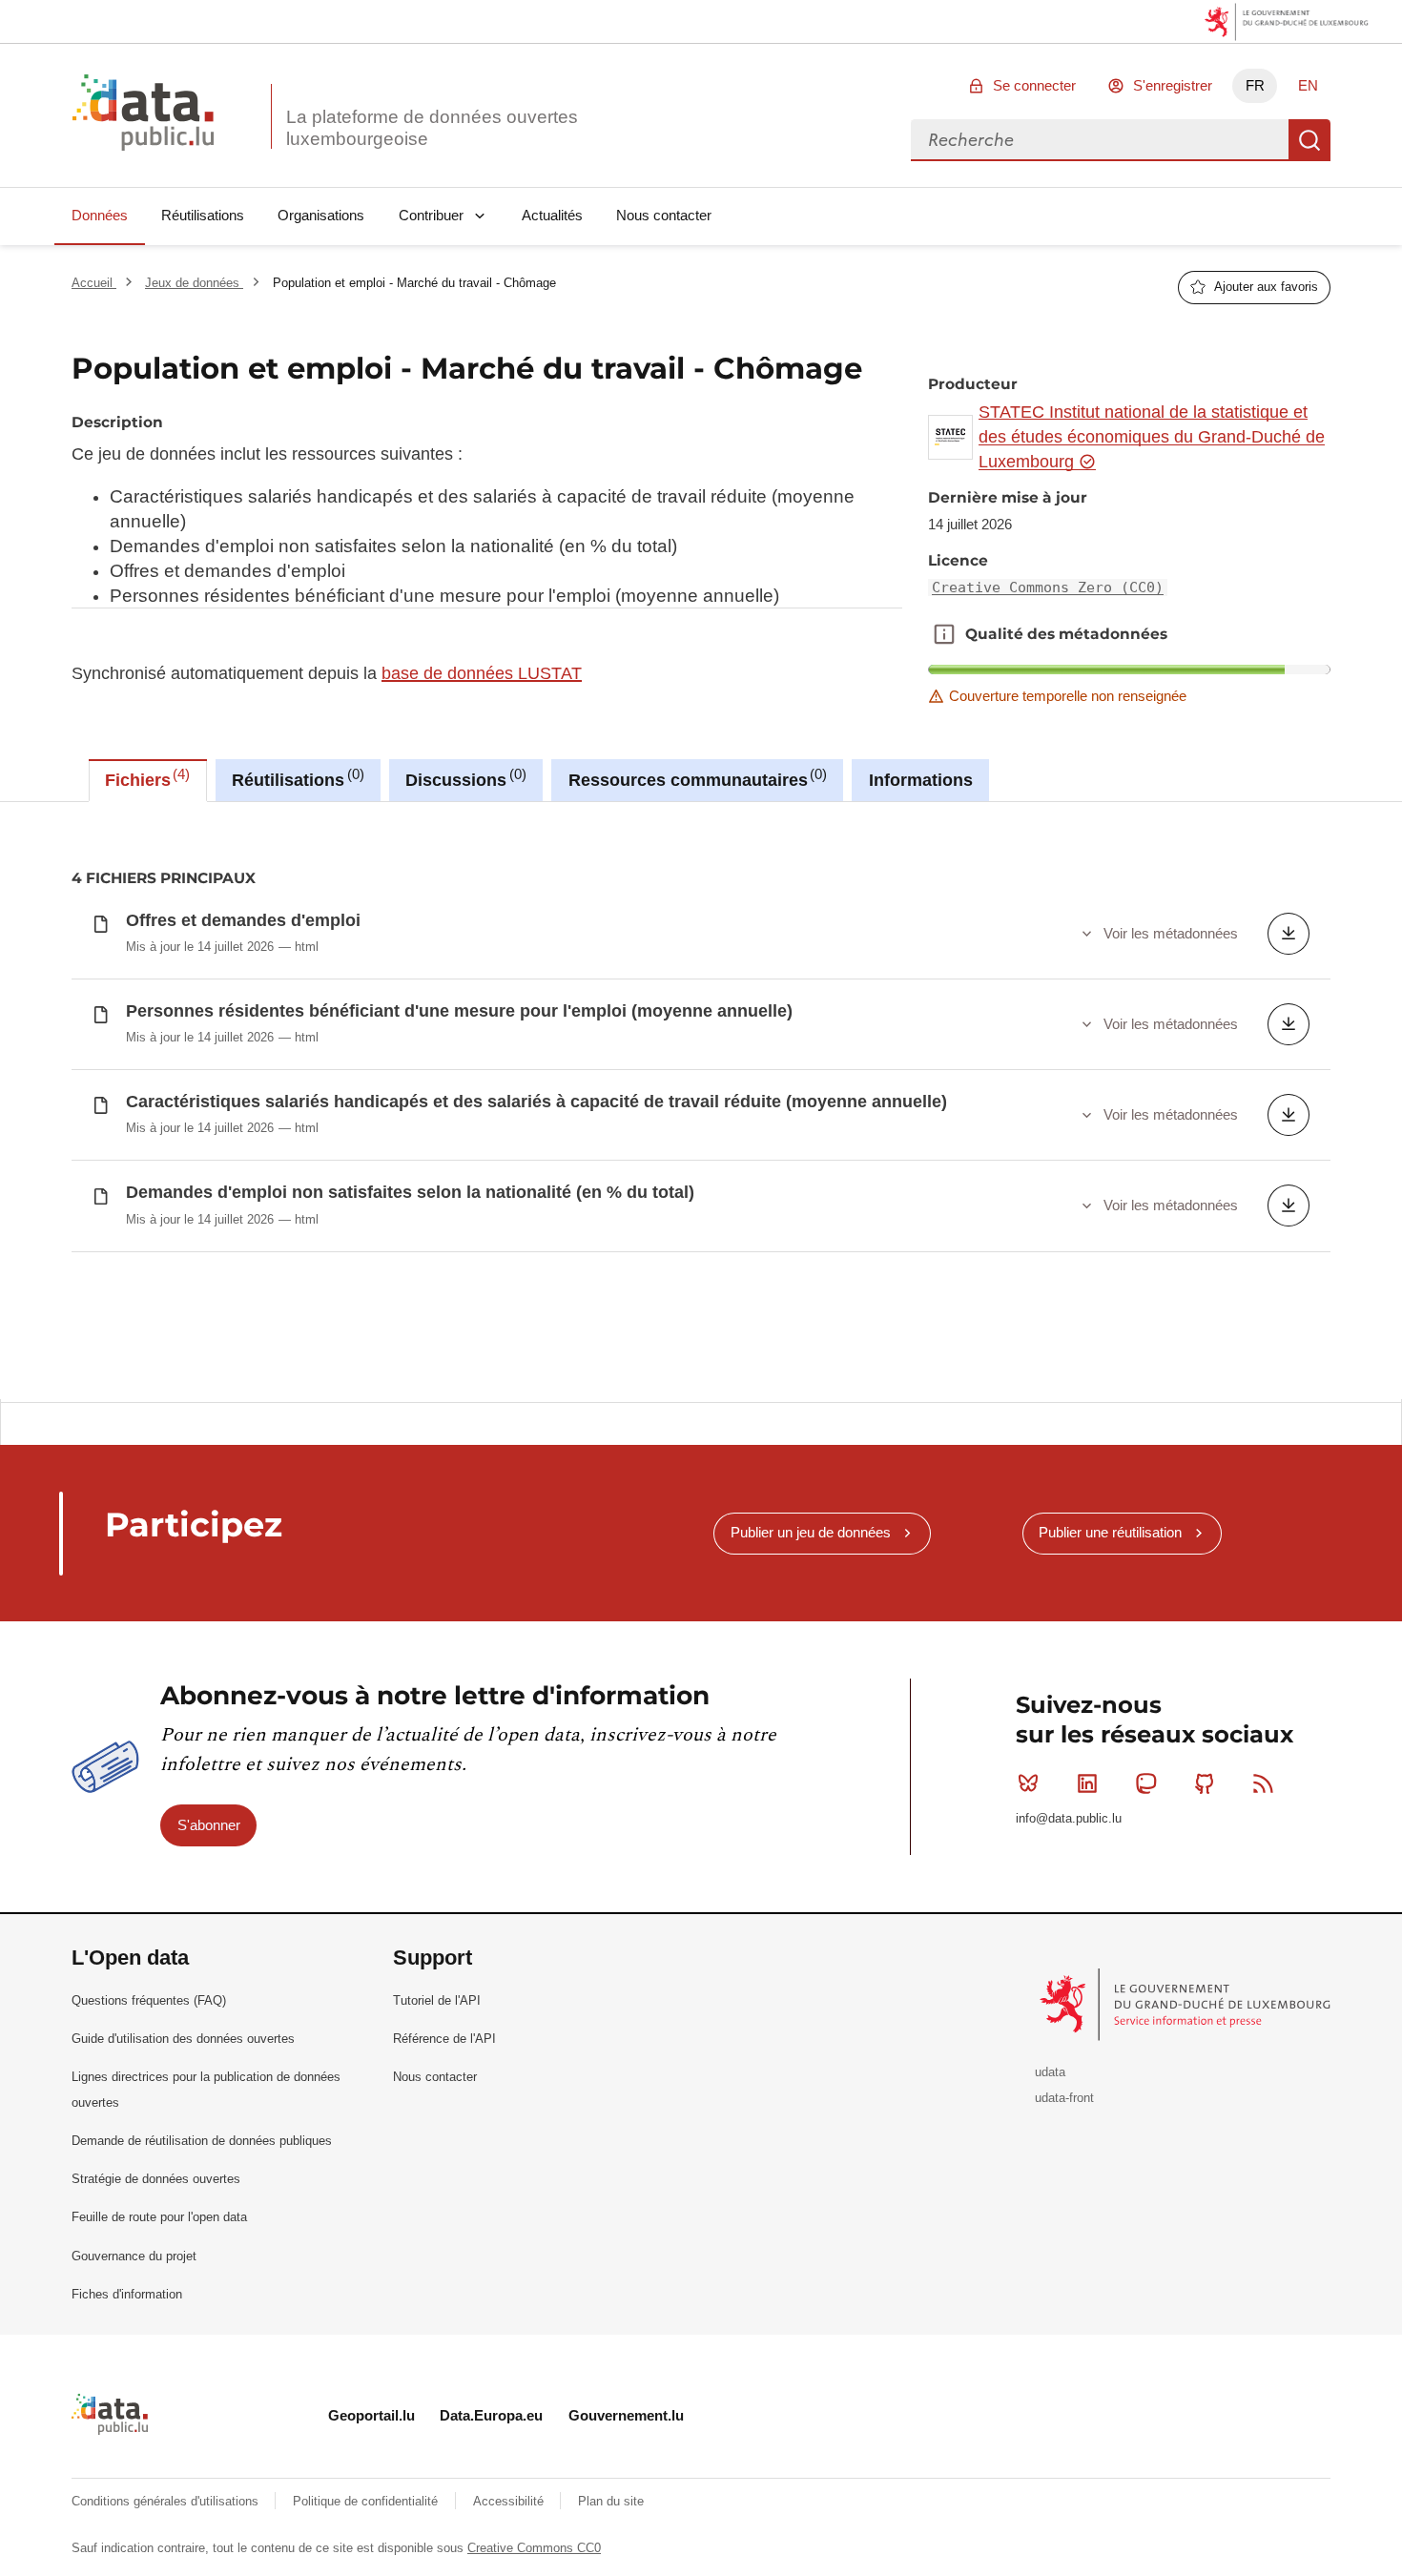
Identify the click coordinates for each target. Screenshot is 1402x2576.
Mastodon (1145, 1783)
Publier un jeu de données (811, 1532)
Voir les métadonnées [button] (1171, 933)
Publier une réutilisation (1110, 1532)
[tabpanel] (701, 1101)
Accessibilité (510, 2501)
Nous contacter (664, 215)
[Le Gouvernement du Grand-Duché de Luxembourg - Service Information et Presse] (1187, 2003)
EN (1308, 85)
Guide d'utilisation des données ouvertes (183, 2039)
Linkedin (1087, 1783)
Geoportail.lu (371, 2415)
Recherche (1309, 140)
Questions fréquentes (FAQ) (149, 2000)
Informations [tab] (921, 780)
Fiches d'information (127, 2294)
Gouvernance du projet (134, 2256)
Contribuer (431, 215)
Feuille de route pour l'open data (159, 2217)
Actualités (552, 215)
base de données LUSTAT (482, 673)
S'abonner (209, 1825)
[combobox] (1100, 140)
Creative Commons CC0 (534, 2548)
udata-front (1064, 2098)
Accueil (94, 283)
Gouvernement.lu (626, 2415)
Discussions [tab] (463, 778)
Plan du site (611, 2501)
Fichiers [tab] (145, 778)
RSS (1264, 1783)
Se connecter (1034, 85)
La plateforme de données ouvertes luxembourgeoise (432, 128)
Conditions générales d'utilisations (167, 2501)
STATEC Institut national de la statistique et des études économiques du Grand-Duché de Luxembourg (1152, 437)
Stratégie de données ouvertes (156, 2179)
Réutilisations (203, 215)
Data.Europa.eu (491, 2415)
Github (1205, 1783)
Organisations (321, 215)
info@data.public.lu (1069, 1818)
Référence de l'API (444, 2039)
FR (1255, 85)
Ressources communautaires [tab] (695, 778)
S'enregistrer (1173, 85)
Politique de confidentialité (367, 2501)
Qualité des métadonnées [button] (944, 634)
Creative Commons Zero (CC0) (1048, 587)
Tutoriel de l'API (437, 2000)
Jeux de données (194, 283)
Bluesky (1028, 1783)
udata (1050, 2072)
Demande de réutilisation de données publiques (202, 2141)
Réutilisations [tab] (295, 778)
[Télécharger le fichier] (1289, 934)
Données (100, 215)
